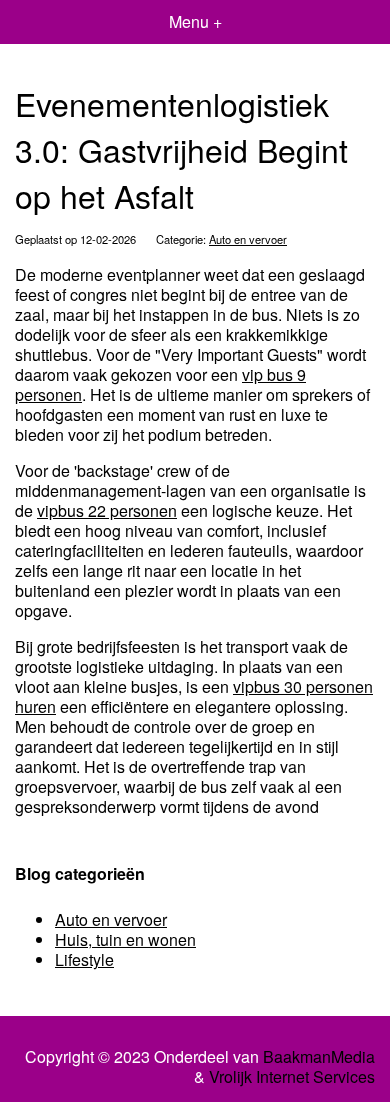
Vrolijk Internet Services (292, 1077)
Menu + (195, 21)
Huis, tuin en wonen (125, 939)
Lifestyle (84, 959)
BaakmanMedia (319, 1057)
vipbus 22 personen (107, 510)
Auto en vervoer (248, 239)
